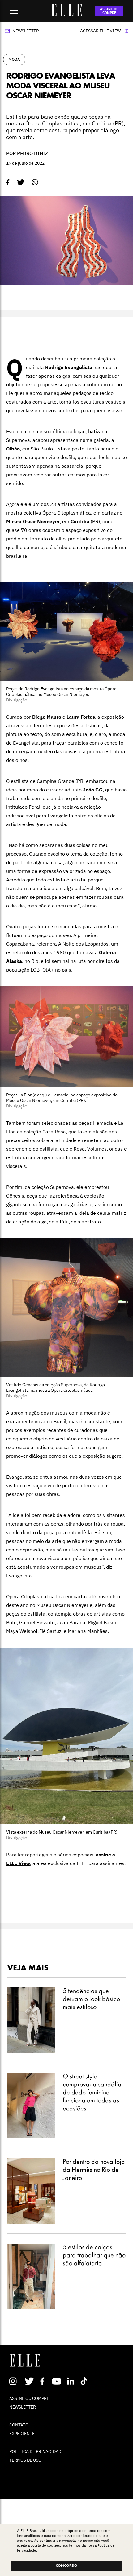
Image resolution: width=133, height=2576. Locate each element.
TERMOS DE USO (25, 2460)
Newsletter (26, 31)
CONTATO (19, 2425)
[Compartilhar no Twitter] (21, 183)
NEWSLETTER (23, 2407)
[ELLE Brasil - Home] (66, 14)
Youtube (57, 2381)
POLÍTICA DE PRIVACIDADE (36, 2451)
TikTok (85, 2381)
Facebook (43, 2381)
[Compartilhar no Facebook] (8, 183)
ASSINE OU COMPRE (109, 11)
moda (14, 59)
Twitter (30, 2381)
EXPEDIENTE (22, 2434)
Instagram (16, 2381)
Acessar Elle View (100, 31)
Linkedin (71, 2381)
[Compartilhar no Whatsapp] (35, 182)
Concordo (66, 2566)
